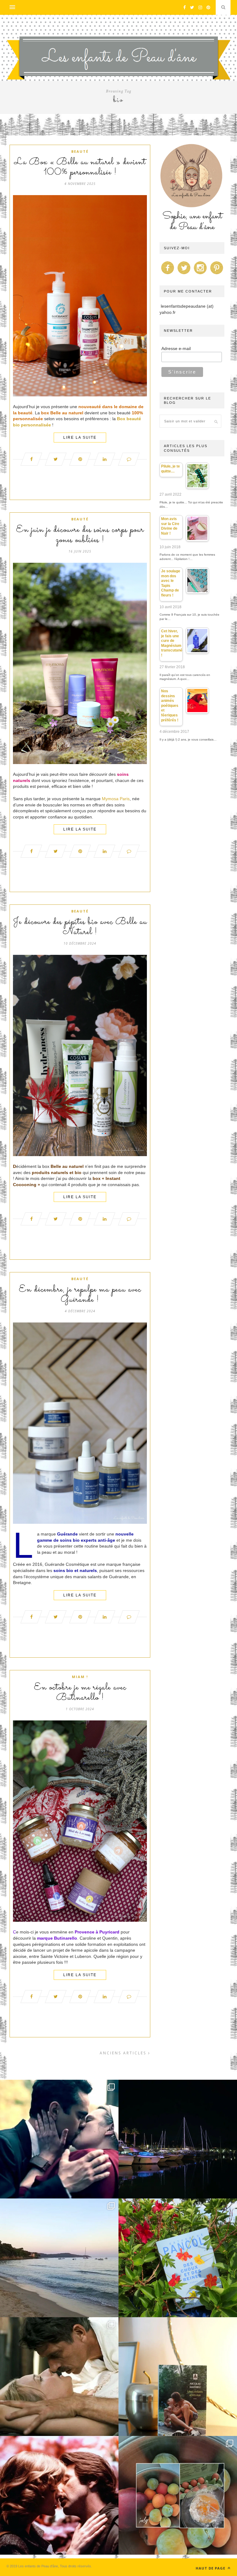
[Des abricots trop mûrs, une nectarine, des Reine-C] (178, 2495)
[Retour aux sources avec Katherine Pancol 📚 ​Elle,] (178, 2258)
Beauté (80, 151)
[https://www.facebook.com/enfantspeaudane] (168, 274)
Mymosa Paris (116, 799)
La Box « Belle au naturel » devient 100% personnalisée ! (80, 167)
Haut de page (211, 2568)
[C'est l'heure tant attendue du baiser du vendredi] (59, 2377)
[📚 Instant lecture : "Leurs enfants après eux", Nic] (178, 2377)
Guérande (67, 1534)
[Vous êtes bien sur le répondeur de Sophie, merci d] (59, 2258)
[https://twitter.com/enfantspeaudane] (184, 274)
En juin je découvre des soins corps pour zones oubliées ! (80, 535)
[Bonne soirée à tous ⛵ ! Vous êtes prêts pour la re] (178, 2139)
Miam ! (80, 1677)
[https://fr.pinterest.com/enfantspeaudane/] (217, 274)
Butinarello (66, 1938)
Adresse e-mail (176, 348)
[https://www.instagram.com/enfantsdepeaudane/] (200, 274)
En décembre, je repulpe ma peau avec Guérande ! (80, 1295)
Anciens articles (124, 2053)
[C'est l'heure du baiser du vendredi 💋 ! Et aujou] (59, 2139)
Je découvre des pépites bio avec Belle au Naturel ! (80, 927)
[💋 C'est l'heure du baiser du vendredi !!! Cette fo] (59, 2495)
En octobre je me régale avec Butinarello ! (80, 1693)
